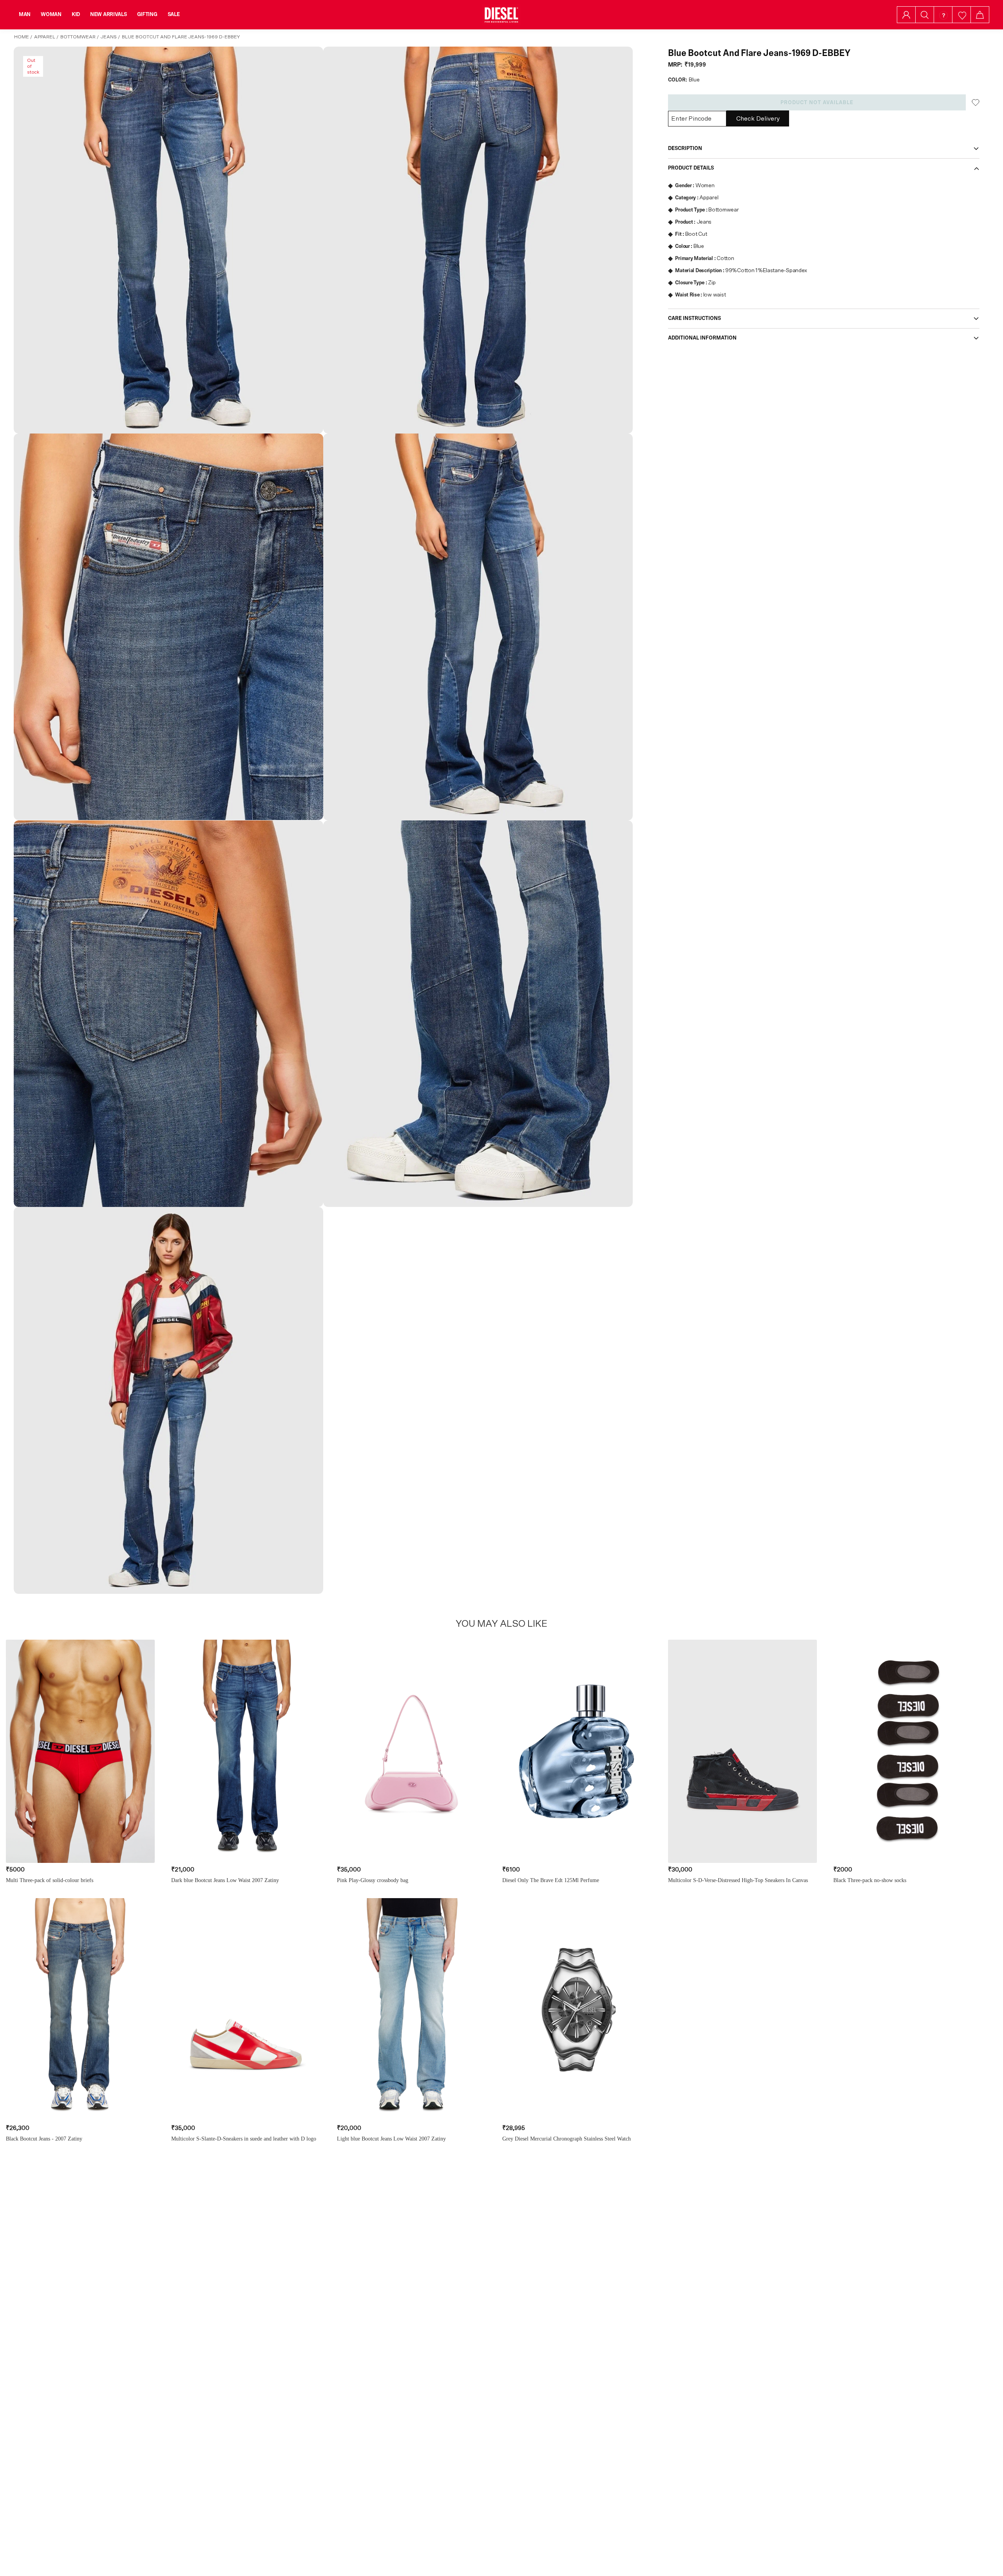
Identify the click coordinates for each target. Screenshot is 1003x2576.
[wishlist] (962, 15)
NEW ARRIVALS (109, 14)
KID (76, 14)
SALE (174, 14)
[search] (925, 15)
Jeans (109, 37)
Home (22, 37)
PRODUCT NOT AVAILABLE (817, 103)
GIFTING (147, 14)
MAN (25, 14)
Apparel (45, 37)
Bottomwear (78, 37)
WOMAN (51, 14)
